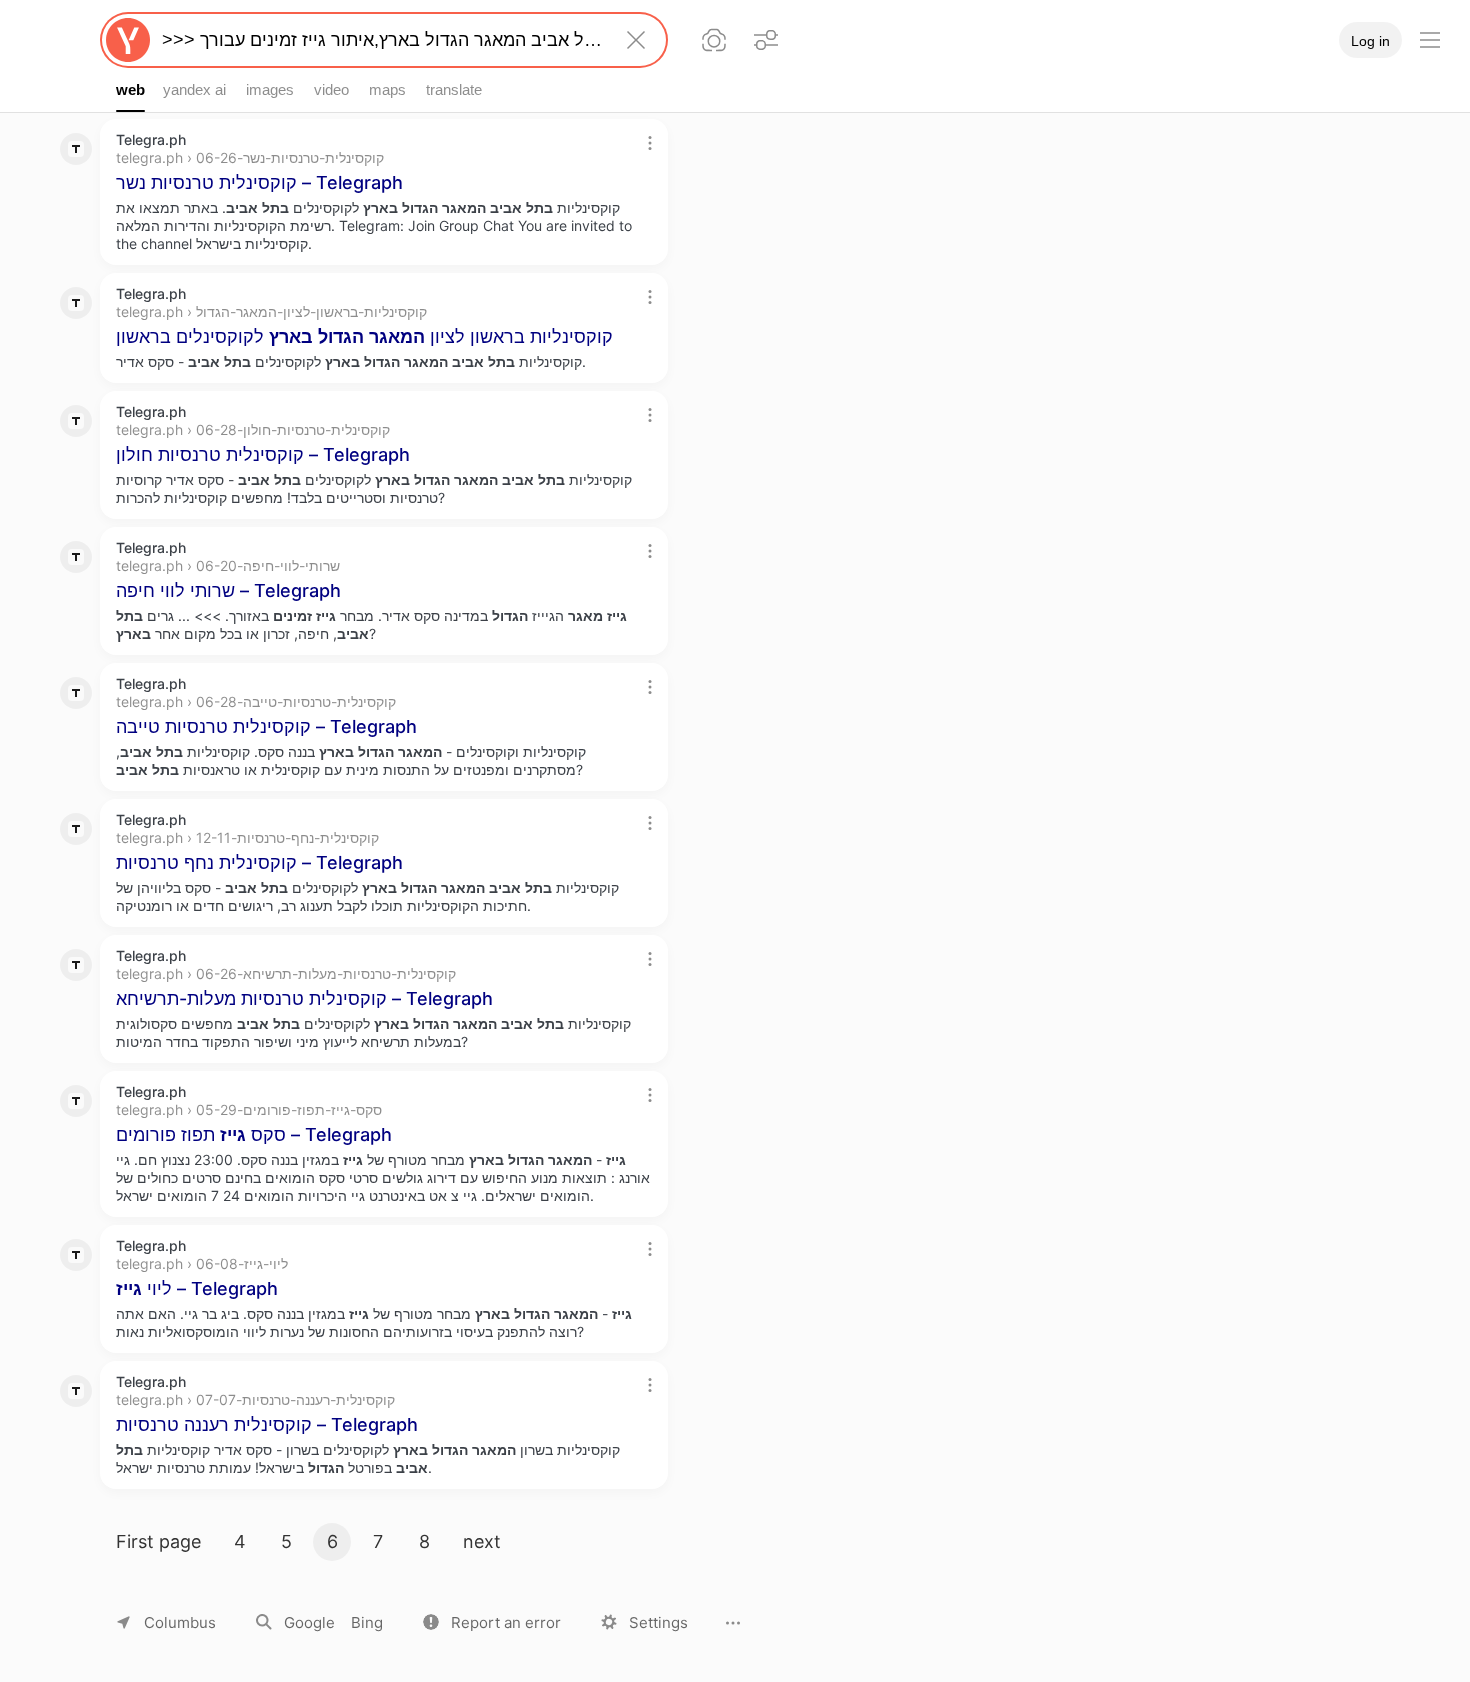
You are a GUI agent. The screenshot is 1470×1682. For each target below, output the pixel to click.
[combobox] (380, 40)
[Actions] (650, 143)
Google (309, 1622)
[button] (492, 1622)
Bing (367, 1622)
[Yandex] (128, 40)
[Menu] (1430, 40)
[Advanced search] (766, 40)
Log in (1370, 41)
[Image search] (714, 40)
